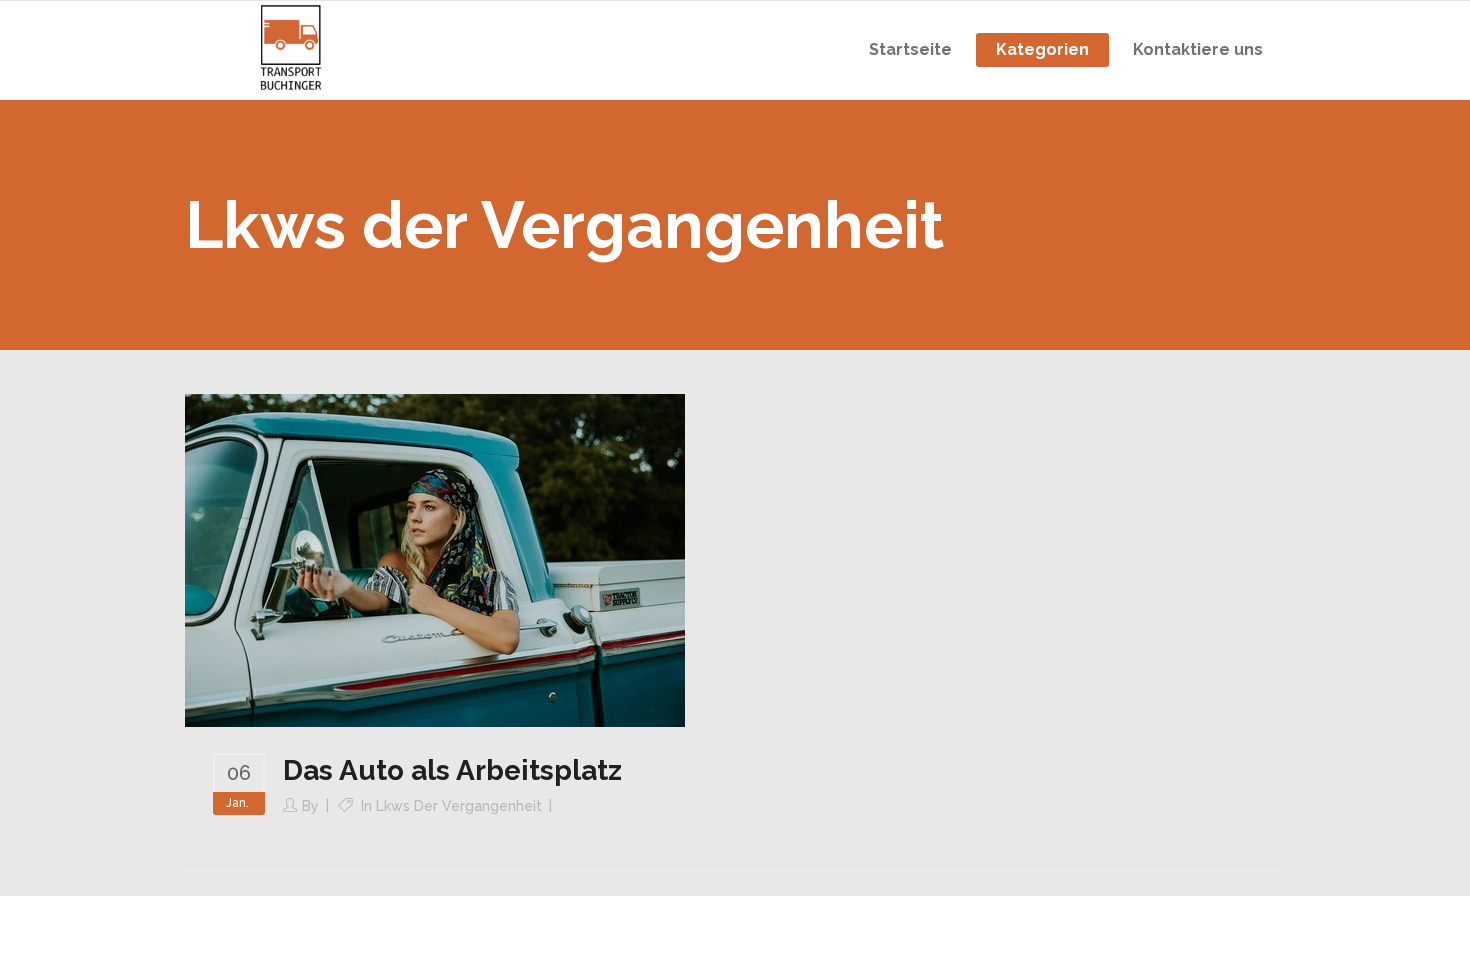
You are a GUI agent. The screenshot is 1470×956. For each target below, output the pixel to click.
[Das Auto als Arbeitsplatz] (435, 559)
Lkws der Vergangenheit (459, 806)
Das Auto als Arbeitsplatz (452, 770)
